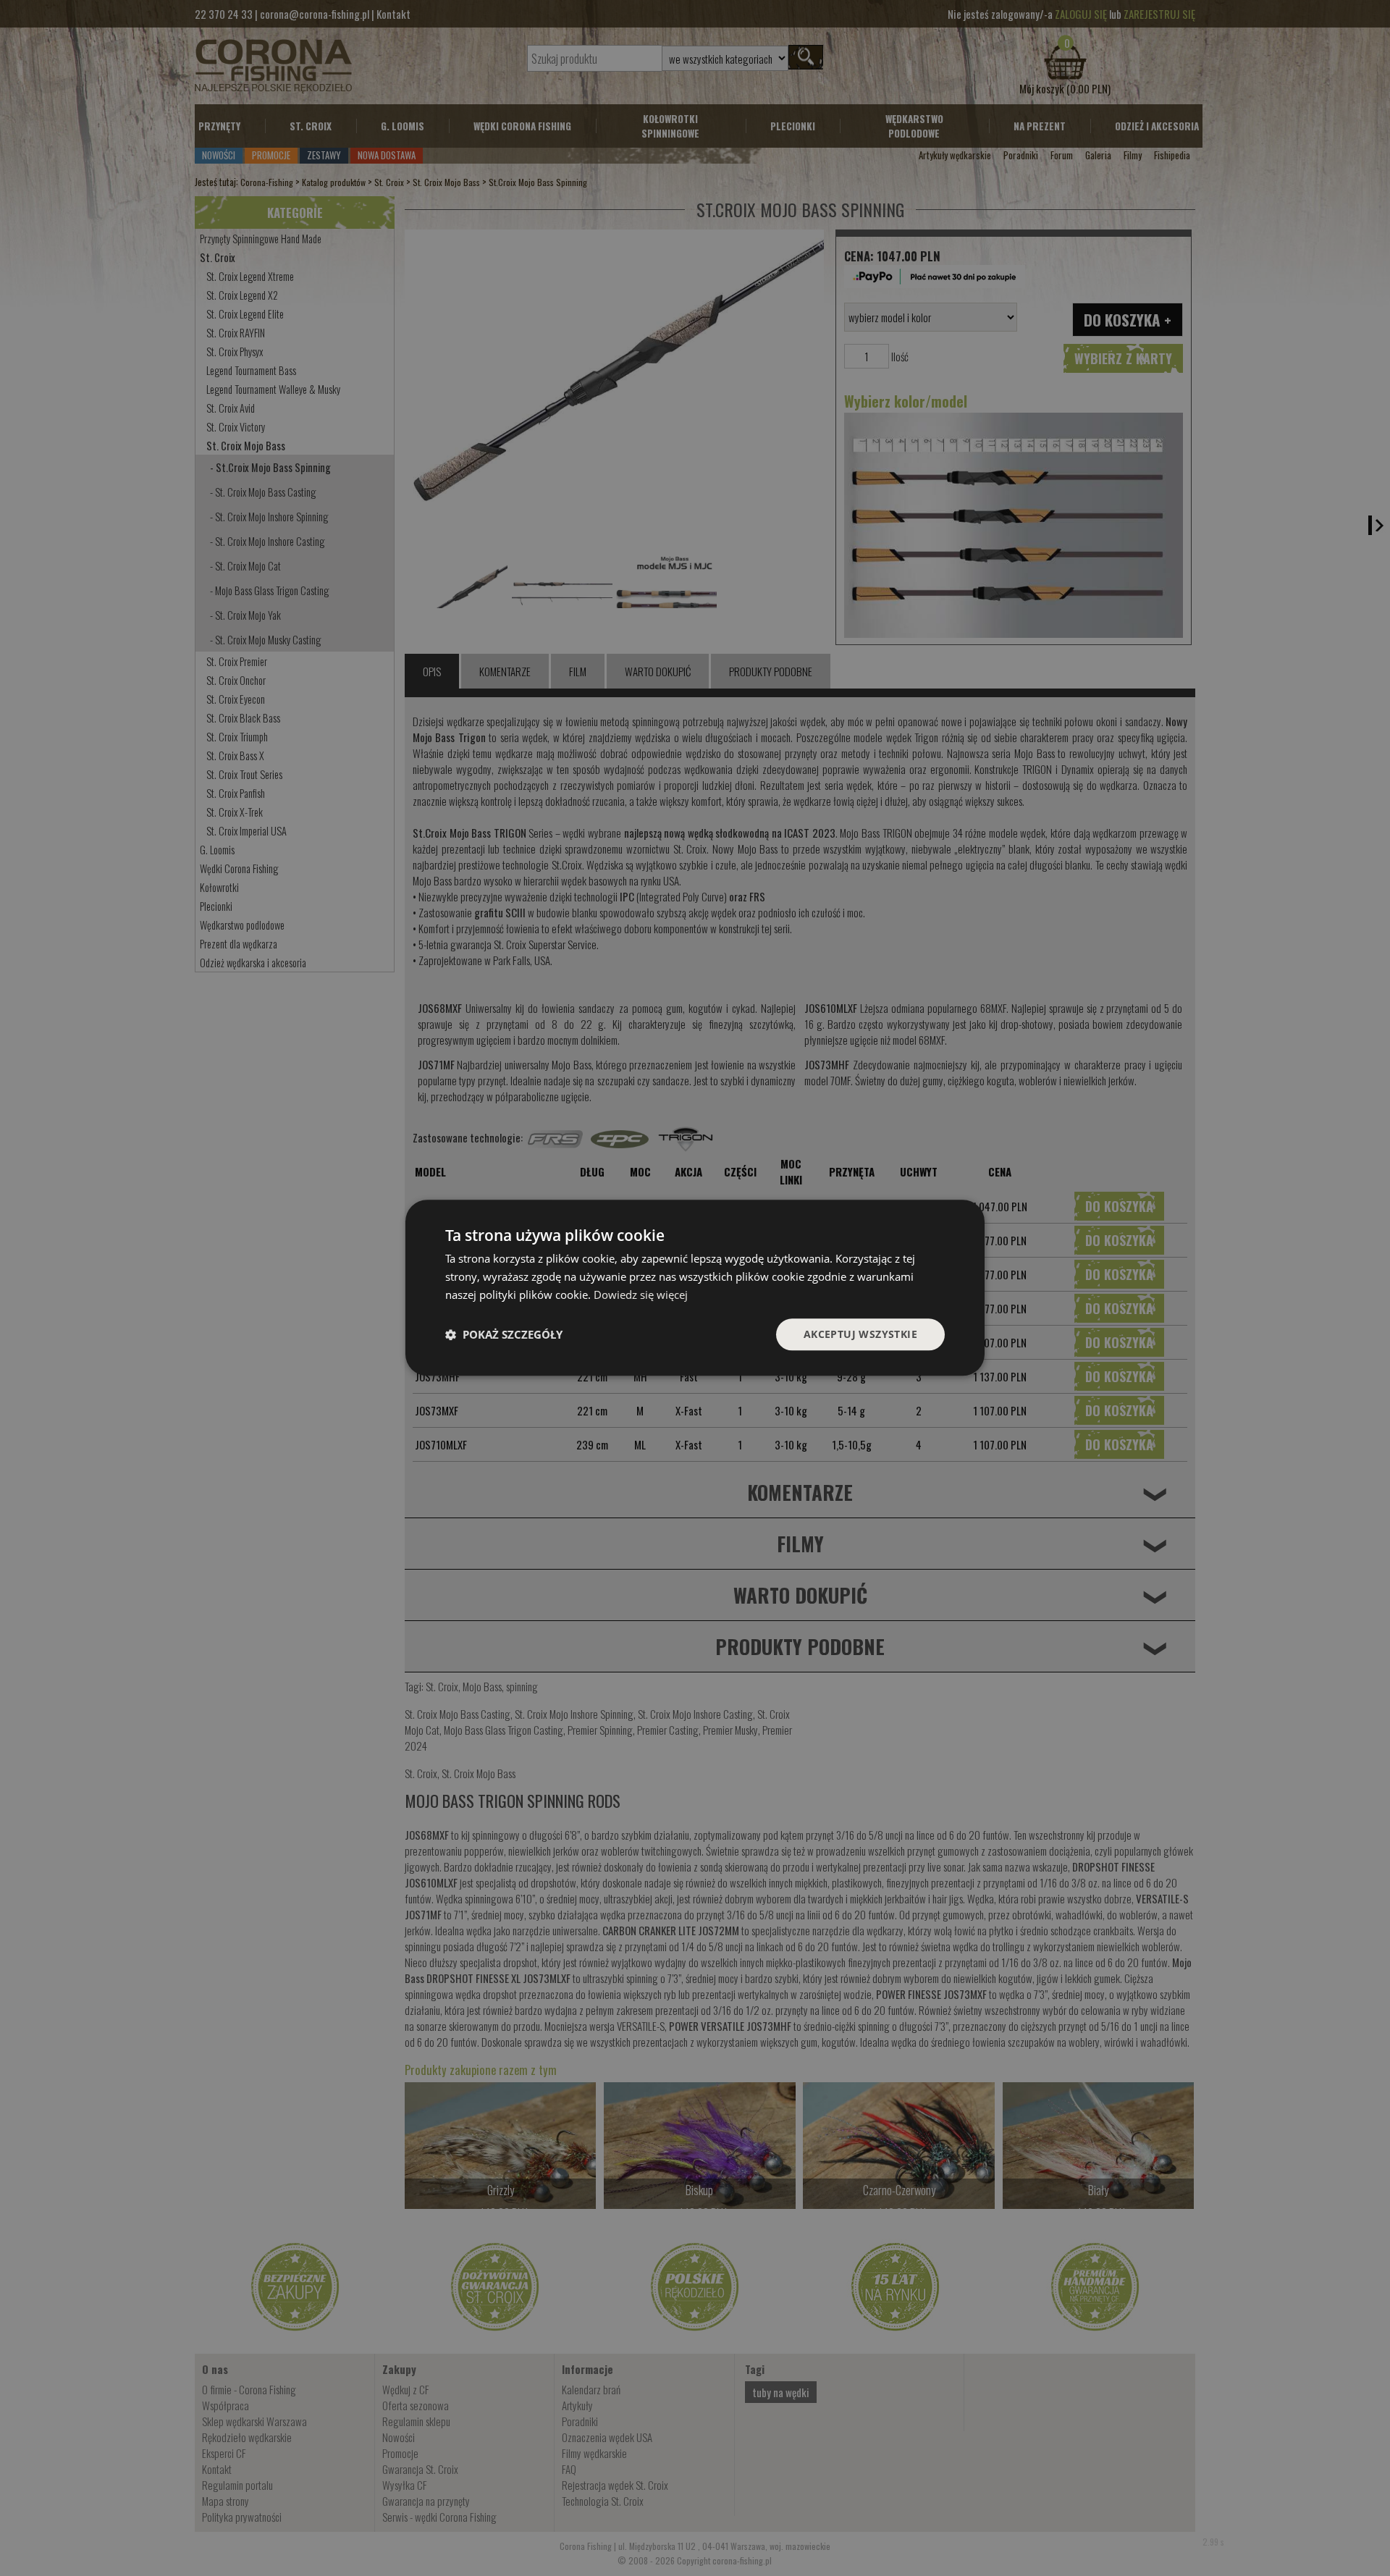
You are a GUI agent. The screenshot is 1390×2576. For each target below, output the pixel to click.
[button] (504, 1334)
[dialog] (695, 1288)
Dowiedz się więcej (641, 1295)
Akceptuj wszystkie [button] (860, 1334)
